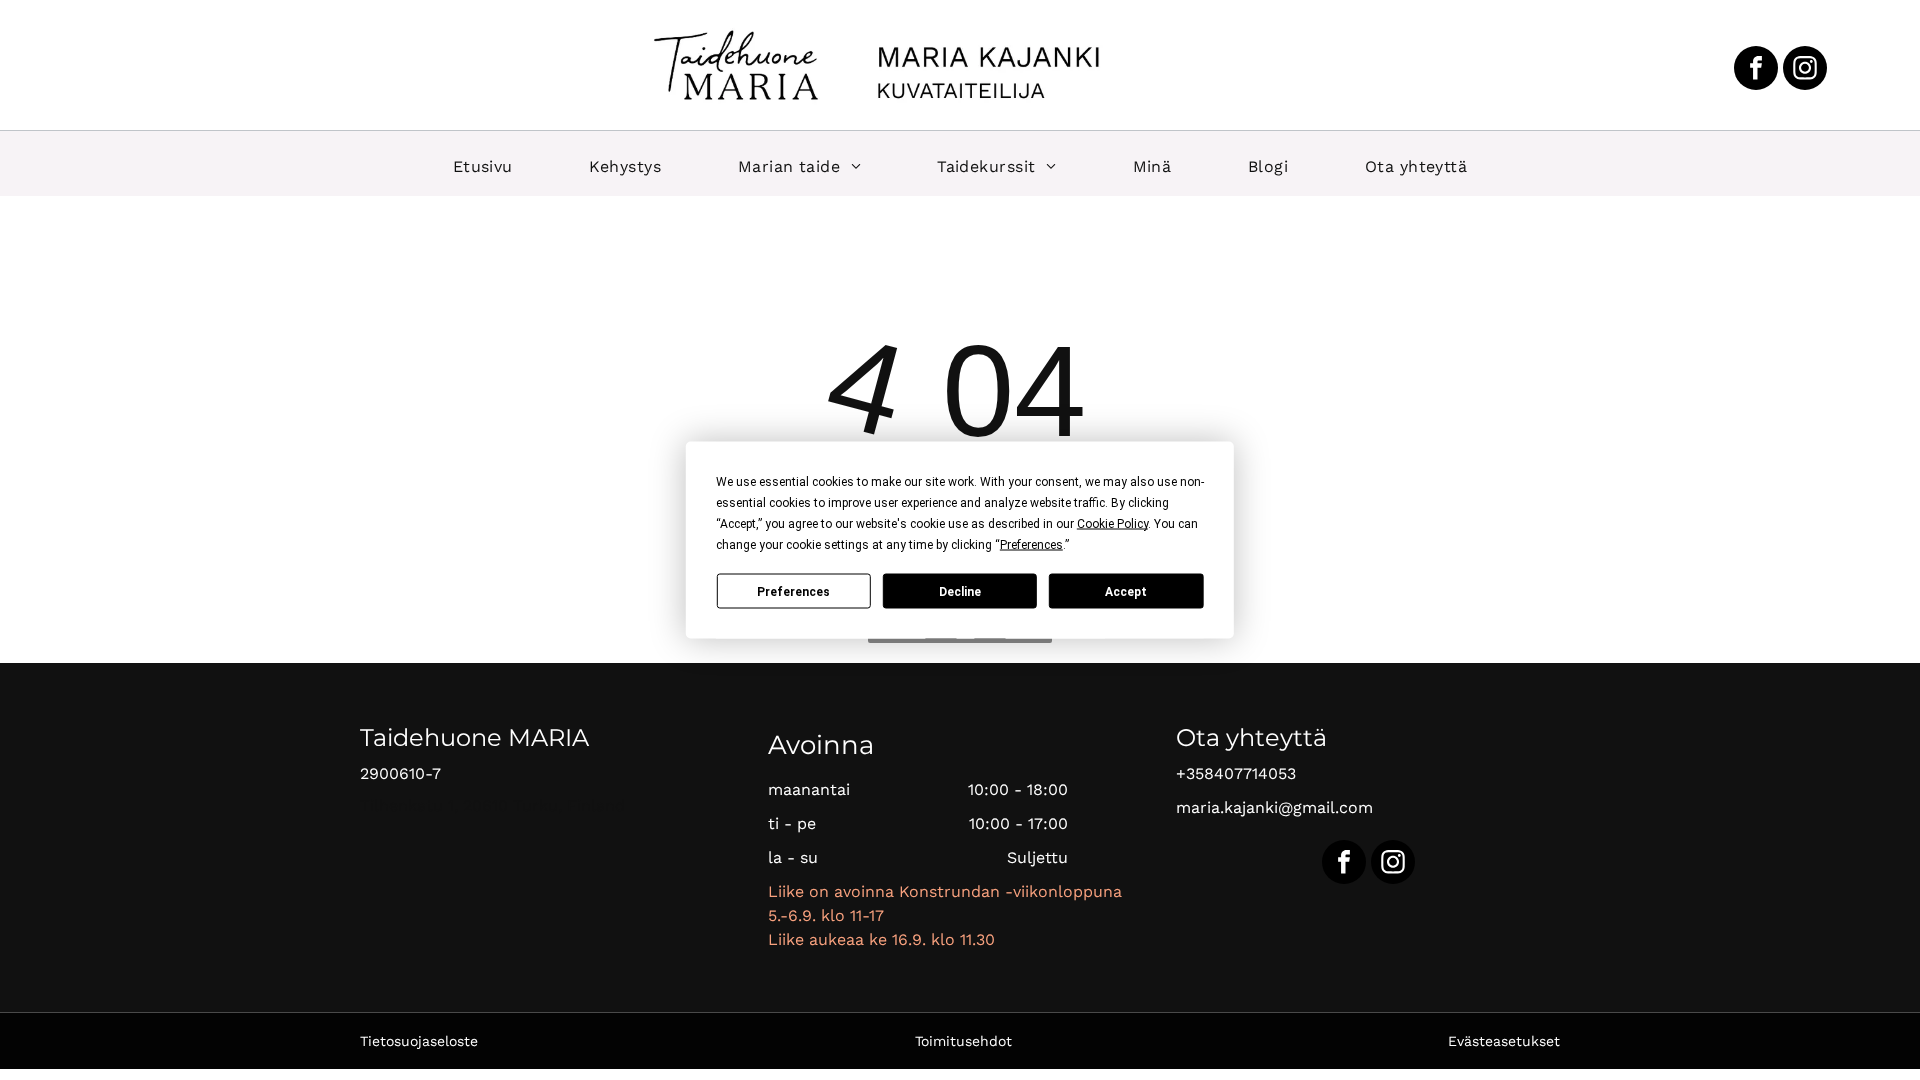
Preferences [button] (1031, 545)
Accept (1126, 591)
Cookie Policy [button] (1112, 524)
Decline (960, 591)
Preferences (793, 591)
